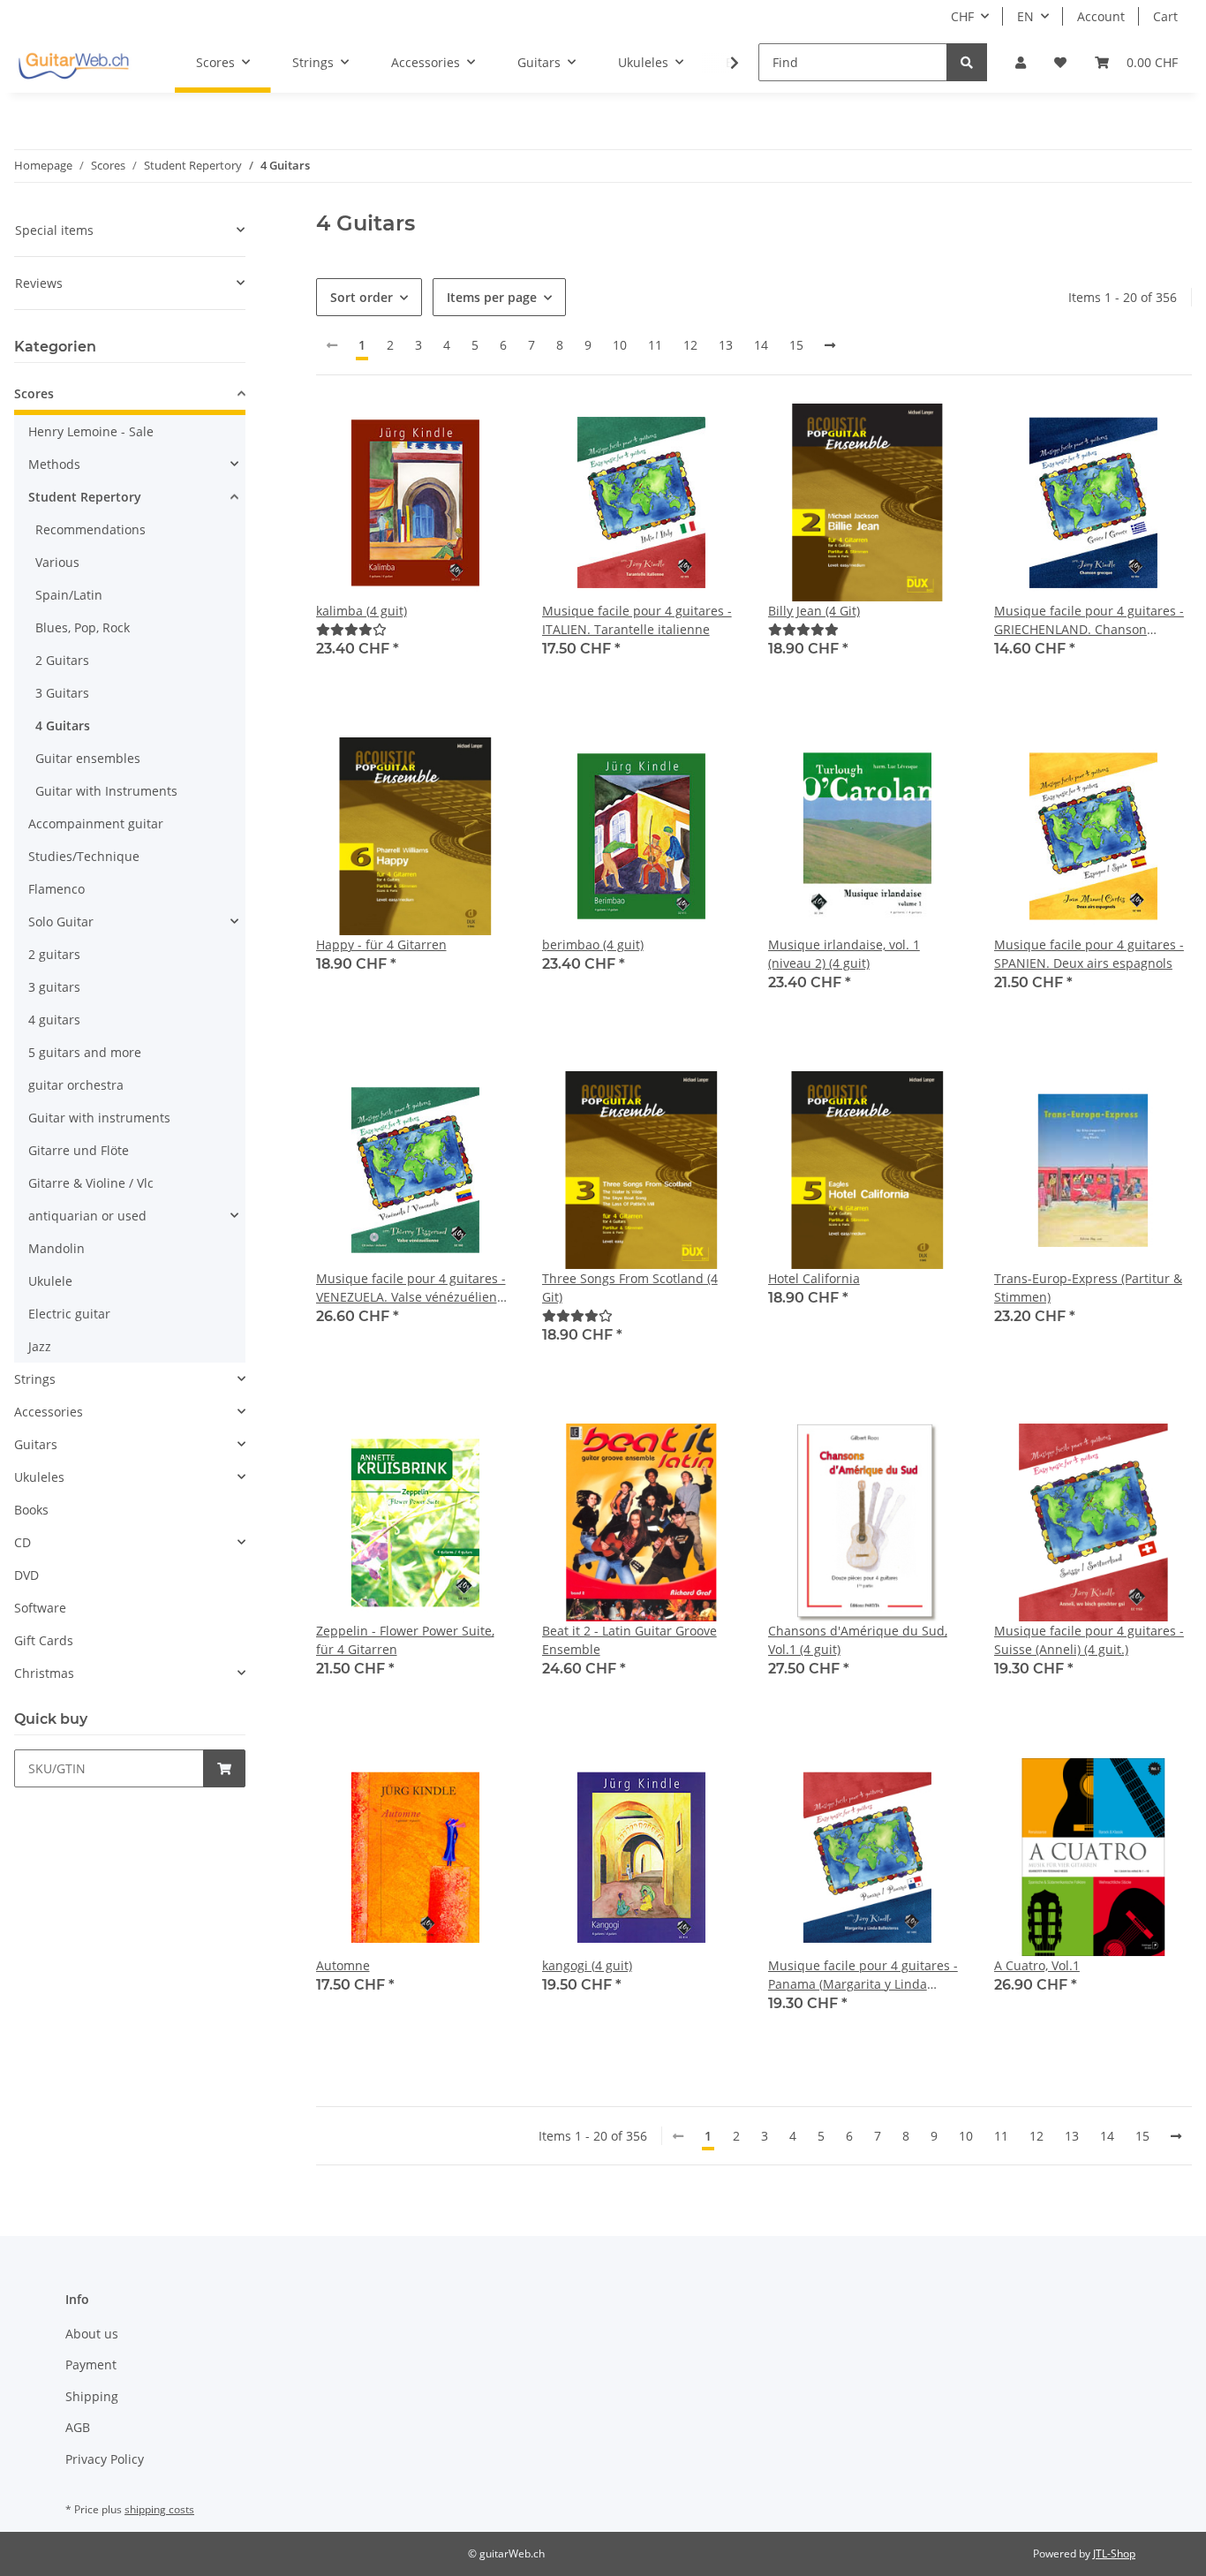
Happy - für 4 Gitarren (381, 944)
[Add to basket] (224, 1768)
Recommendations (90, 529)
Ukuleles (39, 1477)
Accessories (49, 1412)
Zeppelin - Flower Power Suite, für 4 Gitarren (405, 1640)
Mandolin (57, 1248)
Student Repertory (85, 497)
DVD (26, 1575)
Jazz (40, 1346)
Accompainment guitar (96, 823)
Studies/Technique (84, 856)
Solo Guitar (61, 922)
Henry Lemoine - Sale (91, 431)
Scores (34, 393)
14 (761, 345)
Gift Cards (44, 1640)
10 (620, 345)
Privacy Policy (105, 2459)
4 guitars (54, 1020)
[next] (830, 345)
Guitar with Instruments (106, 791)
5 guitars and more (85, 1052)
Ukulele (50, 1281)
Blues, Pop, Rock (83, 627)
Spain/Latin (69, 595)
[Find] (967, 62)
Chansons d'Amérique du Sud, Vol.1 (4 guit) (858, 1640)
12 (690, 345)
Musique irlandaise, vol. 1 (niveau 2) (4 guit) (844, 954)
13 (726, 345)
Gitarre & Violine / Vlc (91, 1183)
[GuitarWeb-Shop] (73, 63)
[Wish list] (1060, 62)
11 (655, 345)
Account (1101, 16)
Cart (1165, 16)
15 (796, 345)
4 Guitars (63, 725)
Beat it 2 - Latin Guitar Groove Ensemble (629, 1640)
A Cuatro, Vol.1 (1037, 1965)
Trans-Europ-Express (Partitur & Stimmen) (1088, 1288)
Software (40, 1608)
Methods (54, 464)
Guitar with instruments (99, 1118)
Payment (91, 2364)
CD (23, 1542)
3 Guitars (62, 693)
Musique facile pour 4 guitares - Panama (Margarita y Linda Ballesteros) (863, 1975)
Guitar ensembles (88, 758)
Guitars (36, 1444)
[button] (1021, 62)
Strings (35, 1379)
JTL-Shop (1114, 2553)
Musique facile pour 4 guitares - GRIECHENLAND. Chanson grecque (1089, 620)
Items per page (492, 297)
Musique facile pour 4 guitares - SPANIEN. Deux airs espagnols (1089, 954)
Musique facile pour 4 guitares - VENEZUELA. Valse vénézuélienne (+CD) (414, 1288)
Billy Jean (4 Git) (814, 611)
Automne (343, 1965)
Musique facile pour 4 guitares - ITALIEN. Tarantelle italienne (637, 620)
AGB (78, 2427)
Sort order (362, 297)
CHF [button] (962, 16)
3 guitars (54, 987)
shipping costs (159, 2509)
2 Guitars (62, 660)
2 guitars (54, 954)
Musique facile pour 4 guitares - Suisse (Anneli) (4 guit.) (1089, 1640)
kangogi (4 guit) (587, 1965)
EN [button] (1025, 16)
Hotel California (814, 1278)
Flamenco (57, 889)
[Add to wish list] (484, 434)
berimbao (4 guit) (593, 944)
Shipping (92, 2396)
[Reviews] (351, 629)
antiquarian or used (87, 1216)
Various (57, 562)
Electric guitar (69, 1314)
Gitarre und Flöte (79, 1150)
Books (31, 1510)
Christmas (44, 1673)
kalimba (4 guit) (362, 611)
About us (92, 2334)
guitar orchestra (76, 1085)
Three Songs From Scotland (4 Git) (630, 1288)
